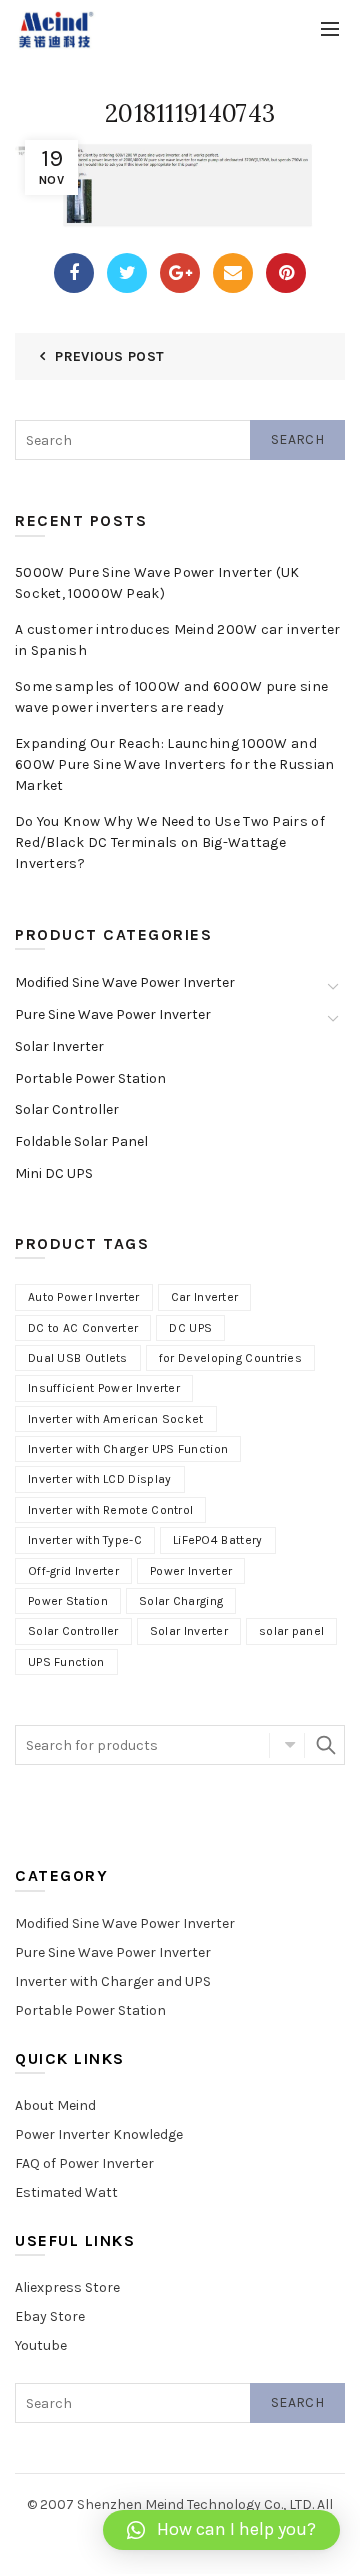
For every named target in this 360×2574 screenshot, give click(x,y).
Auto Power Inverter (84, 1297)
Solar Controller (67, 1109)
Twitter (127, 273)
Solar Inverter (59, 1046)
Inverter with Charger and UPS (113, 1981)
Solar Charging (181, 1601)
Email (233, 273)
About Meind (55, 2105)
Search (297, 439)
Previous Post (109, 356)
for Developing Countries (230, 1358)
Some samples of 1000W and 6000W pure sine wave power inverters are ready (171, 697)
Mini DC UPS (54, 1173)
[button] (221, 2530)
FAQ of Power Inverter (84, 2163)
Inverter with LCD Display (100, 1479)
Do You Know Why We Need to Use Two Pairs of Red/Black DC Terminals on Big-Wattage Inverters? (170, 842)
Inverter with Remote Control (110, 1510)
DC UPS (190, 1328)
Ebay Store (50, 2316)
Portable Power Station (90, 1078)
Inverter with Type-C (85, 1540)
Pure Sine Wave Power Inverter (113, 1014)
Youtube (41, 2345)
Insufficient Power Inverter (104, 1388)
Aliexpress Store (67, 2287)
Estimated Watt (66, 2192)
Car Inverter (205, 1297)
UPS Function (66, 1662)
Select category (287, 1745)
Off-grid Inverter (73, 1571)
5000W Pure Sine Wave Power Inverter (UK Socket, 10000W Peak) (157, 583)
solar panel (291, 1631)
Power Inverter (191, 1571)
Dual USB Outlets (78, 1358)
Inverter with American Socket (116, 1419)
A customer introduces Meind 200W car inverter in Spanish (178, 640)
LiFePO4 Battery (218, 1540)
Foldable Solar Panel (81, 1141)
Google (180, 273)
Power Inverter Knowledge (99, 2134)
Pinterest (286, 273)
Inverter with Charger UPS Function (128, 1449)
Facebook (74, 273)
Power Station (68, 1601)
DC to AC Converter (83, 1328)
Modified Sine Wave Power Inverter (125, 982)
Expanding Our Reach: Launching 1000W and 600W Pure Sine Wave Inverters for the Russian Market (175, 764)
